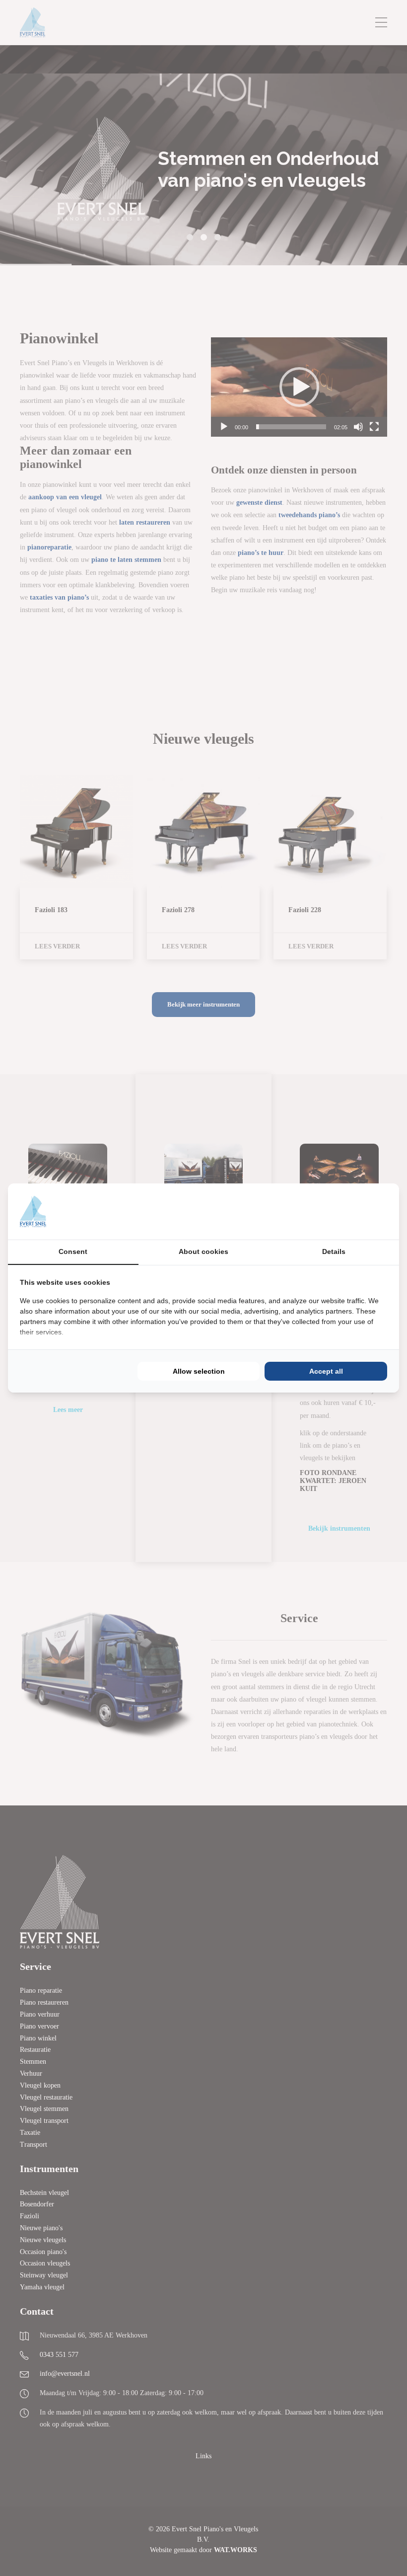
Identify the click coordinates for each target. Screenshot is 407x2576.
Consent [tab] (73, 1251)
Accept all (326, 1371)
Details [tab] (334, 1251)
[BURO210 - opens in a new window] (350, 1211)
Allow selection (199, 1371)
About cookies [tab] (203, 1251)
